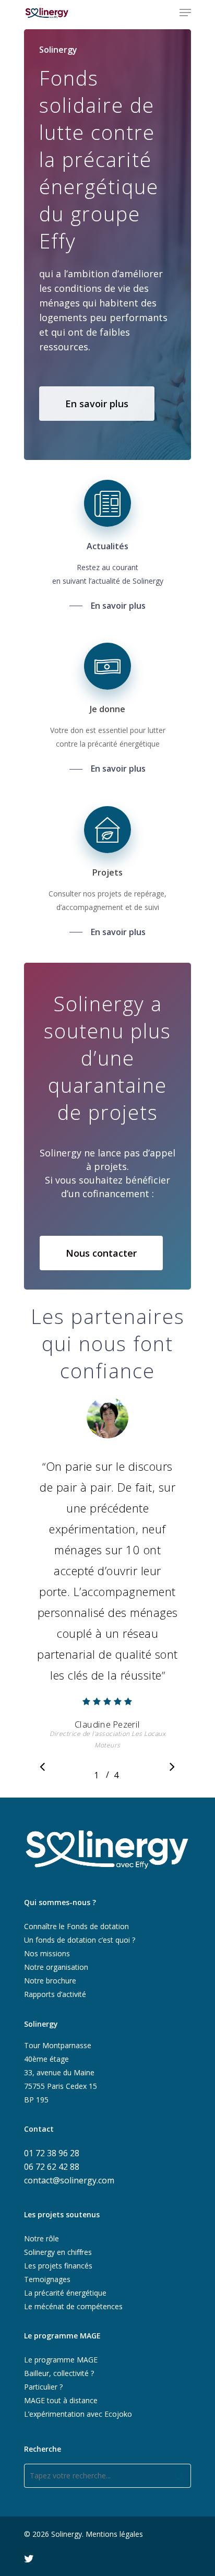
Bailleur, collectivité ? (59, 2373)
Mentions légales (114, 2534)
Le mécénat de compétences (73, 2306)
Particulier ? (43, 2387)
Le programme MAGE (61, 2360)
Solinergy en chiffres (58, 2252)
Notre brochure (50, 1981)
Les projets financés (58, 2266)
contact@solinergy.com (69, 2180)
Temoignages (47, 2279)
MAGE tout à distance (61, 2400)
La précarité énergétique (65, 2293)
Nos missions (47, 1953)
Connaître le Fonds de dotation (76, 1926)
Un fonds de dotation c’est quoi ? (80, 1940)
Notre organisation (56, 1967)
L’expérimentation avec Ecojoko (78, 2414)
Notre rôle (41, 2238)
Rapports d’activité (55, 1994)
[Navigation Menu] (185, 13)
